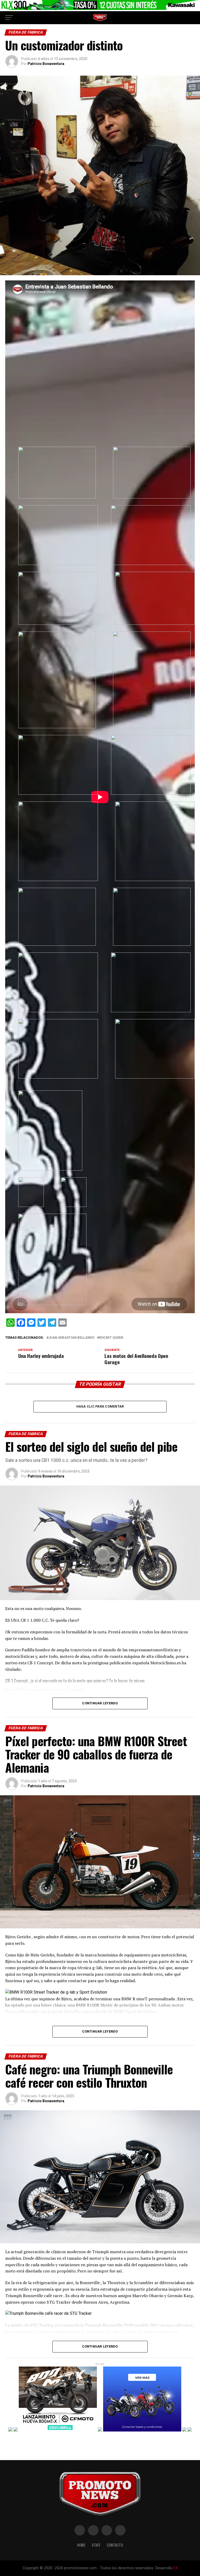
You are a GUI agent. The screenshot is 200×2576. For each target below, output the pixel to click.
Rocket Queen (111, 1338)
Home (81, 2545)
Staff (96, 2545)
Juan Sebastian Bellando (71, 1338)
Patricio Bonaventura (46, 64)
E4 (176, 2568)
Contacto (115, 2545)
